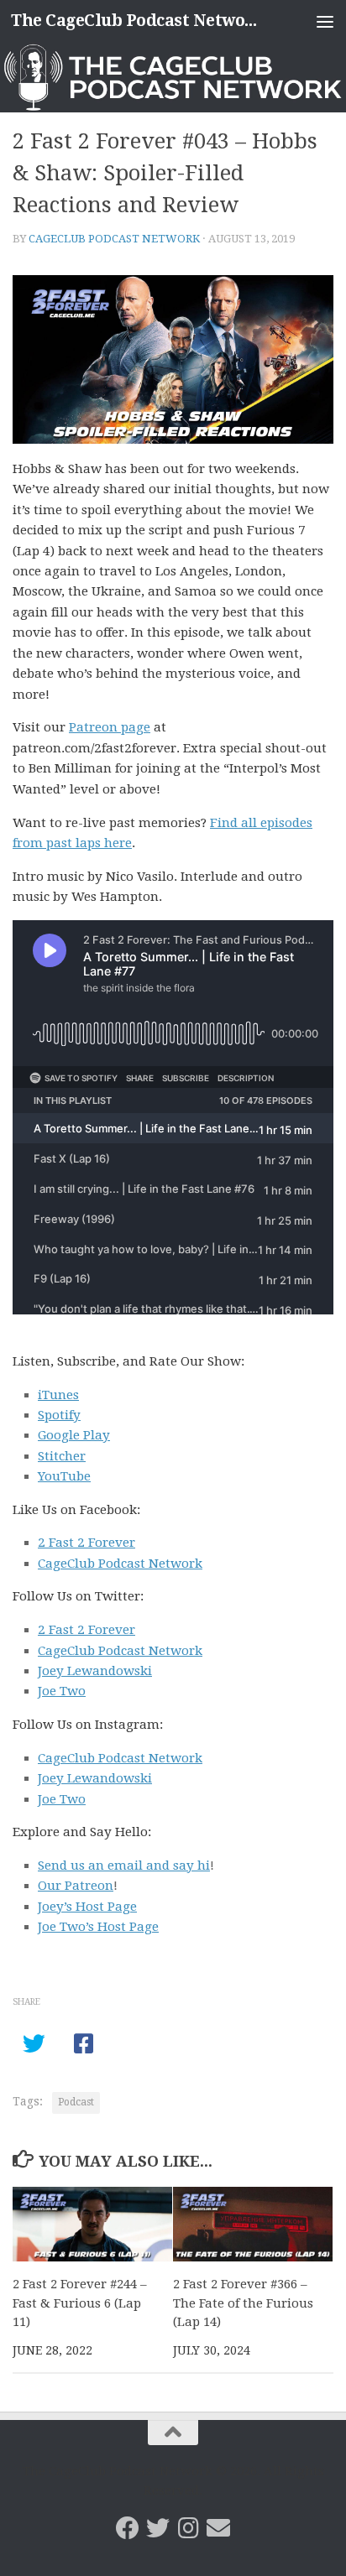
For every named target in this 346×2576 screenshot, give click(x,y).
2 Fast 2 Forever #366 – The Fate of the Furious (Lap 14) (243, 2303)
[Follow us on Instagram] (188, 2528)
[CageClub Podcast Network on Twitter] (158, 2528)
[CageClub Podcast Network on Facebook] (128, 2528)
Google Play (74, 1435)
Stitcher (62, 1456)
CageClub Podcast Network (114, 239)
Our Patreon (76, 1886)
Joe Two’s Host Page (98, 1927)
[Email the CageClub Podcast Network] (218, 2528)
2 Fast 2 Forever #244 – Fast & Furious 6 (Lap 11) (80, 2303)
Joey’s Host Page (87, 1907)
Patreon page (110, 727)
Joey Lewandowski (95, 1671)
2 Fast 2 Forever (86, 1543)
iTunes (58, 1395)
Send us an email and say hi (124, 1866)
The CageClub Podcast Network (136, 21)
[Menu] (325, 21)
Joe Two (62, 1691)
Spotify (59, 1415)
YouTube (64, 1476)
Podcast (76, 2102)
